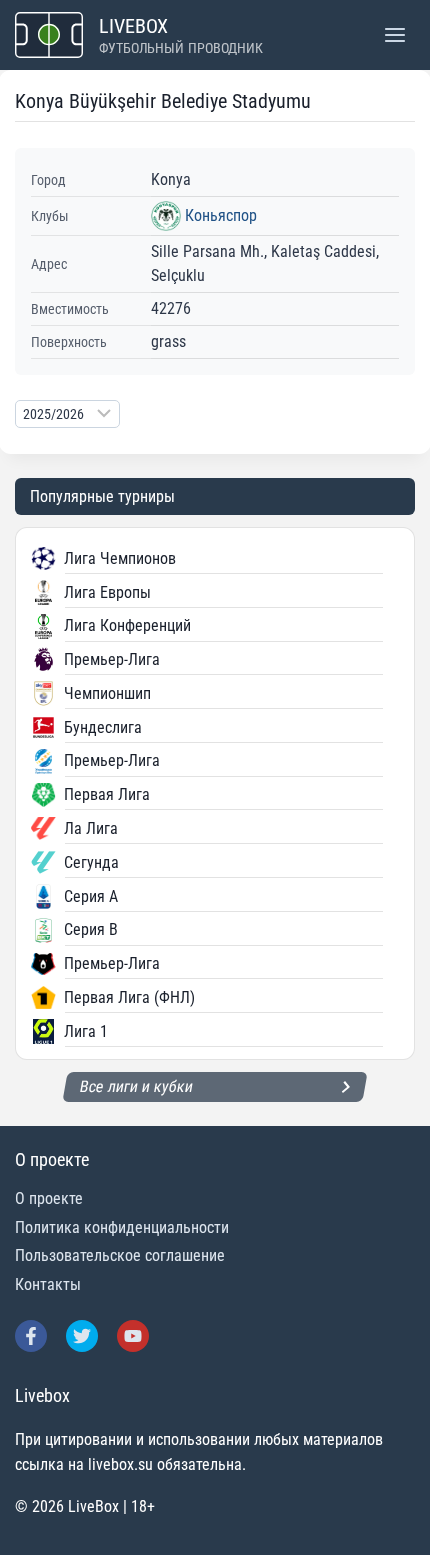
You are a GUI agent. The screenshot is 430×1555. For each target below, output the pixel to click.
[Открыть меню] (394, 34)
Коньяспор (221, 215)
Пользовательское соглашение (120, 1255)
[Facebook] (31, 1336)
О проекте (49, 1198)
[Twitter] (82, 1336)
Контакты (48, 1284)
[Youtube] (133, 1336)
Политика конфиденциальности (122, 1227)
